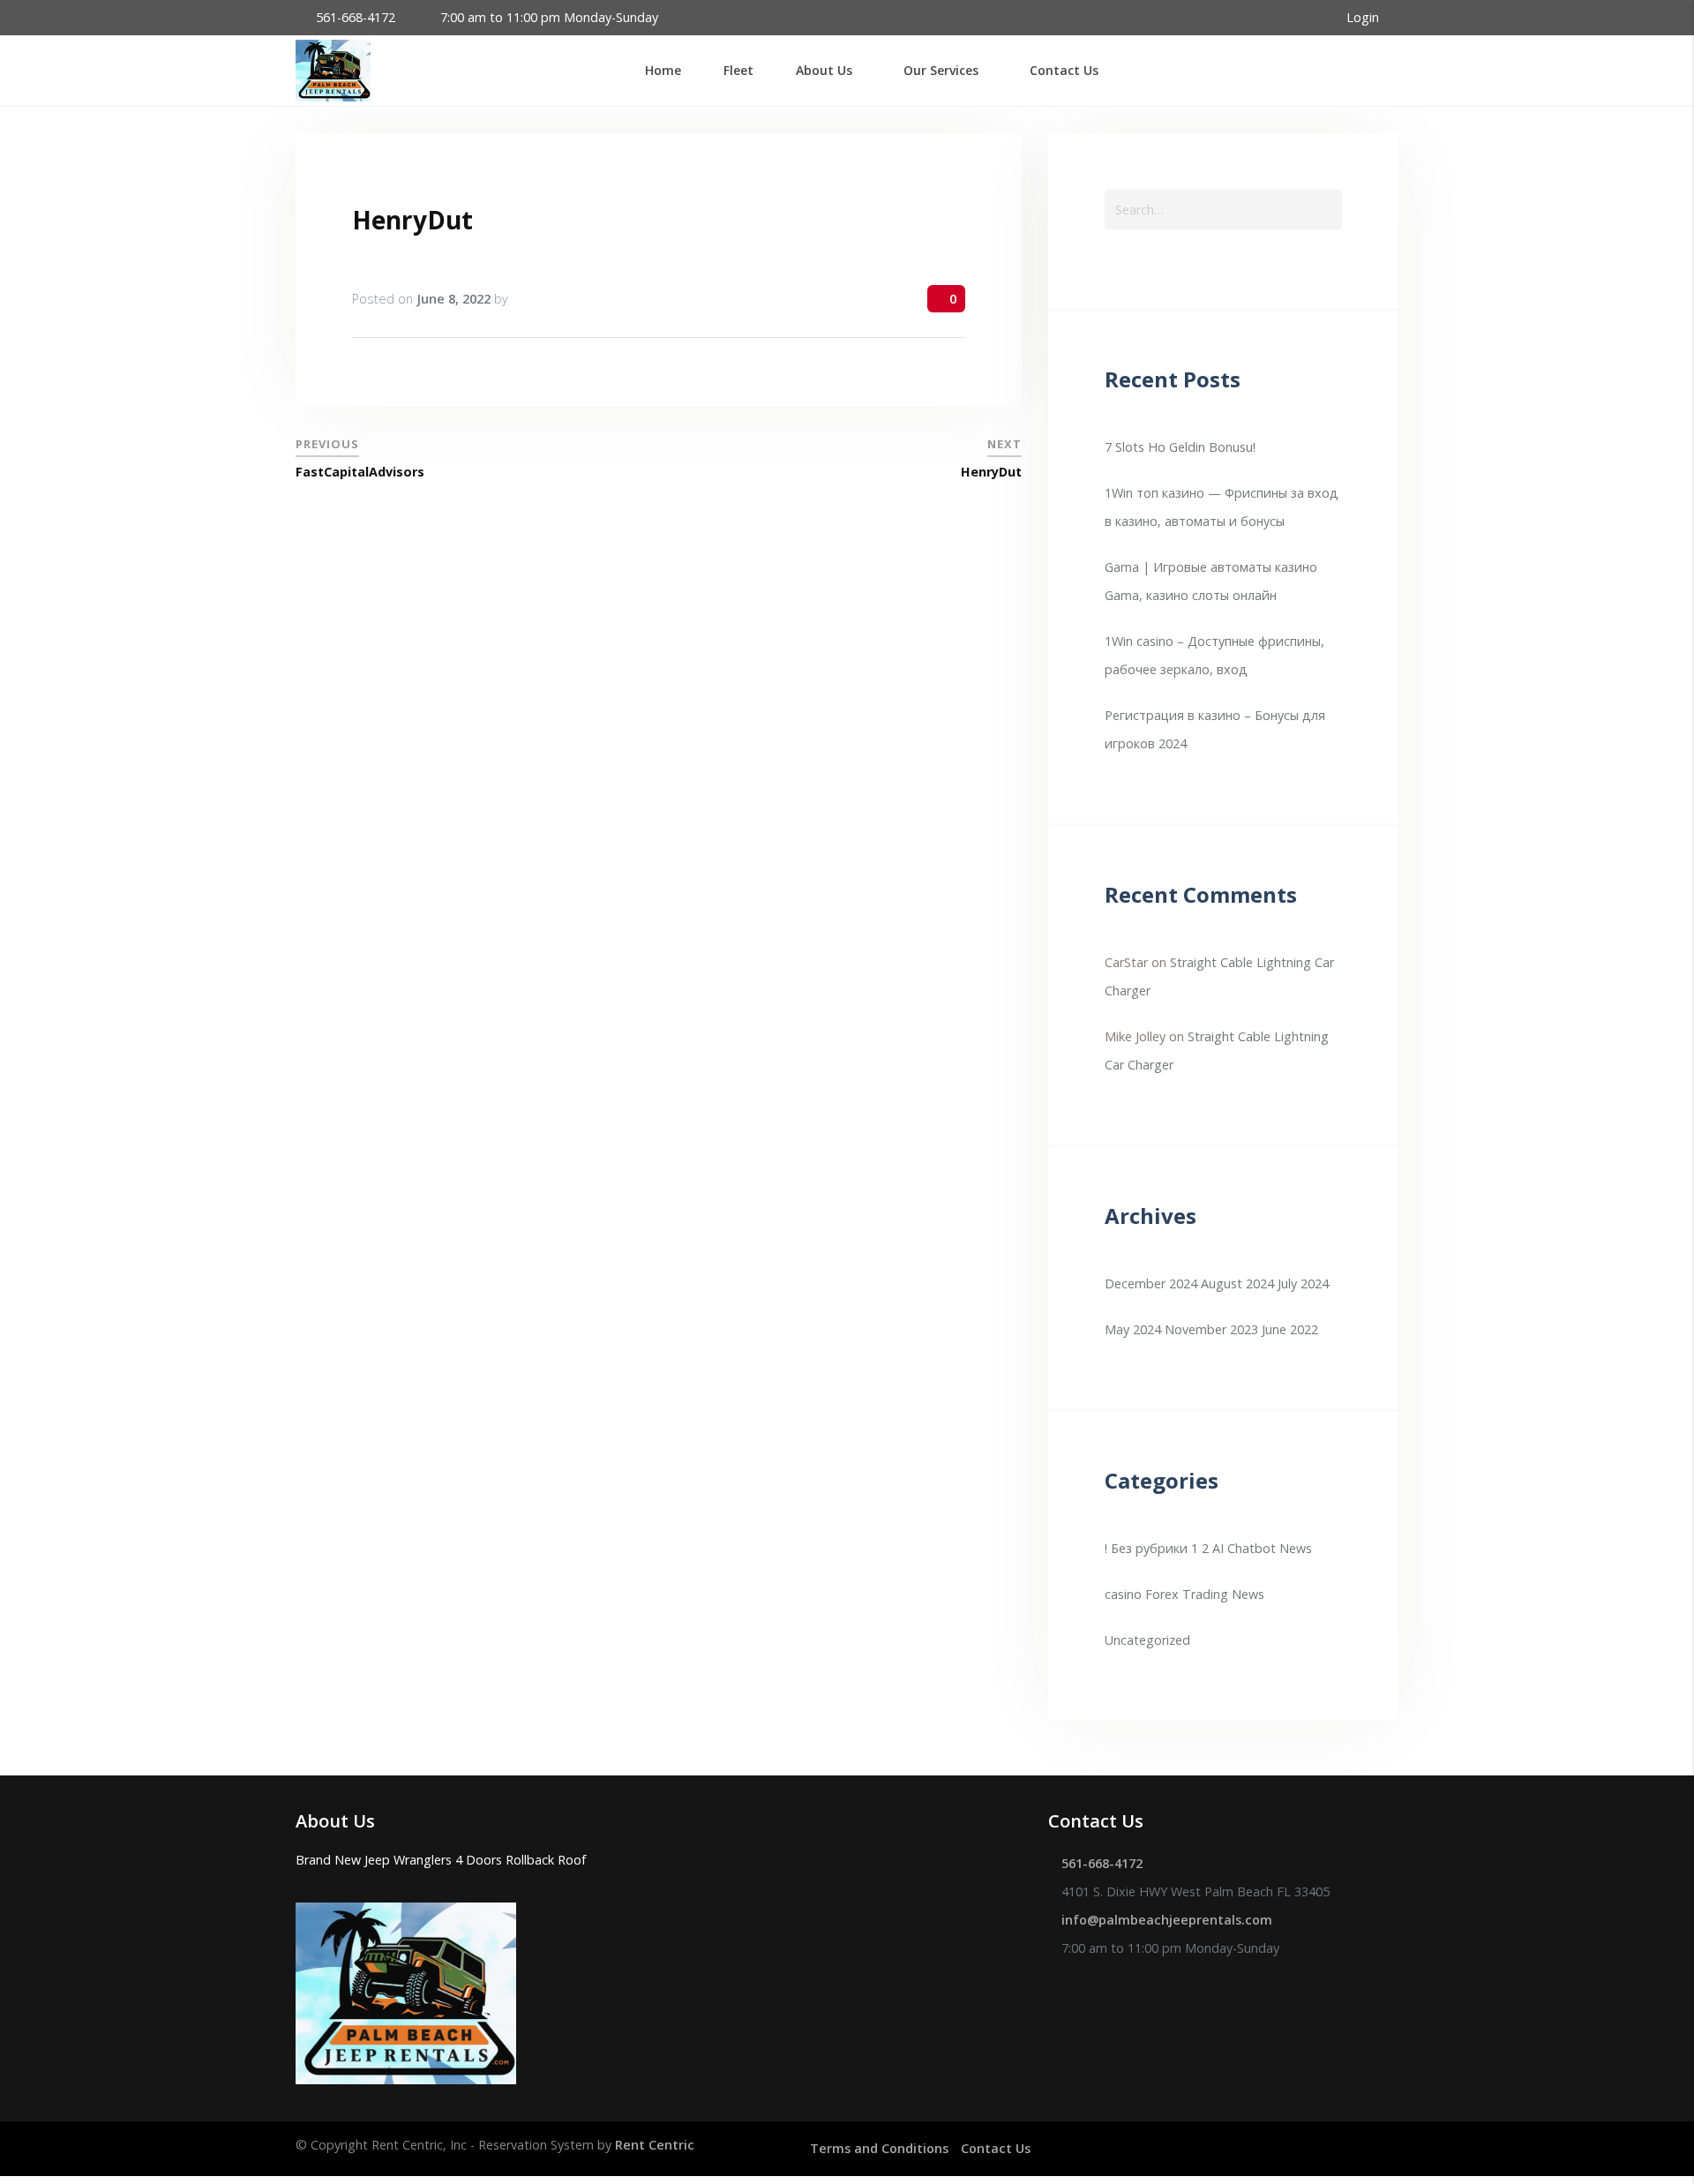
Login (1364, 17)
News (1248, 1594)
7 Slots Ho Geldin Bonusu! (1180, 447)
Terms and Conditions (879, 2148)
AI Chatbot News (1262, 1548)
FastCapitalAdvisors (360, 472)
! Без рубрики (1146, 1548)
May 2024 (1133, 1329)
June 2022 (1290, 1329)
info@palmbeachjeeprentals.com (1167, 1920)
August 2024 (1237, 1283)
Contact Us (996, 2148)
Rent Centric (655, 2145)
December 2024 (1151, 1283)
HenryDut (412, 220)
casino (1123, 1594)
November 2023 (1211, 1329)
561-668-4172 (356, 17)
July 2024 (1303, 1283)
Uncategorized (1147, 1640)
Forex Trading (1187, 1594)
